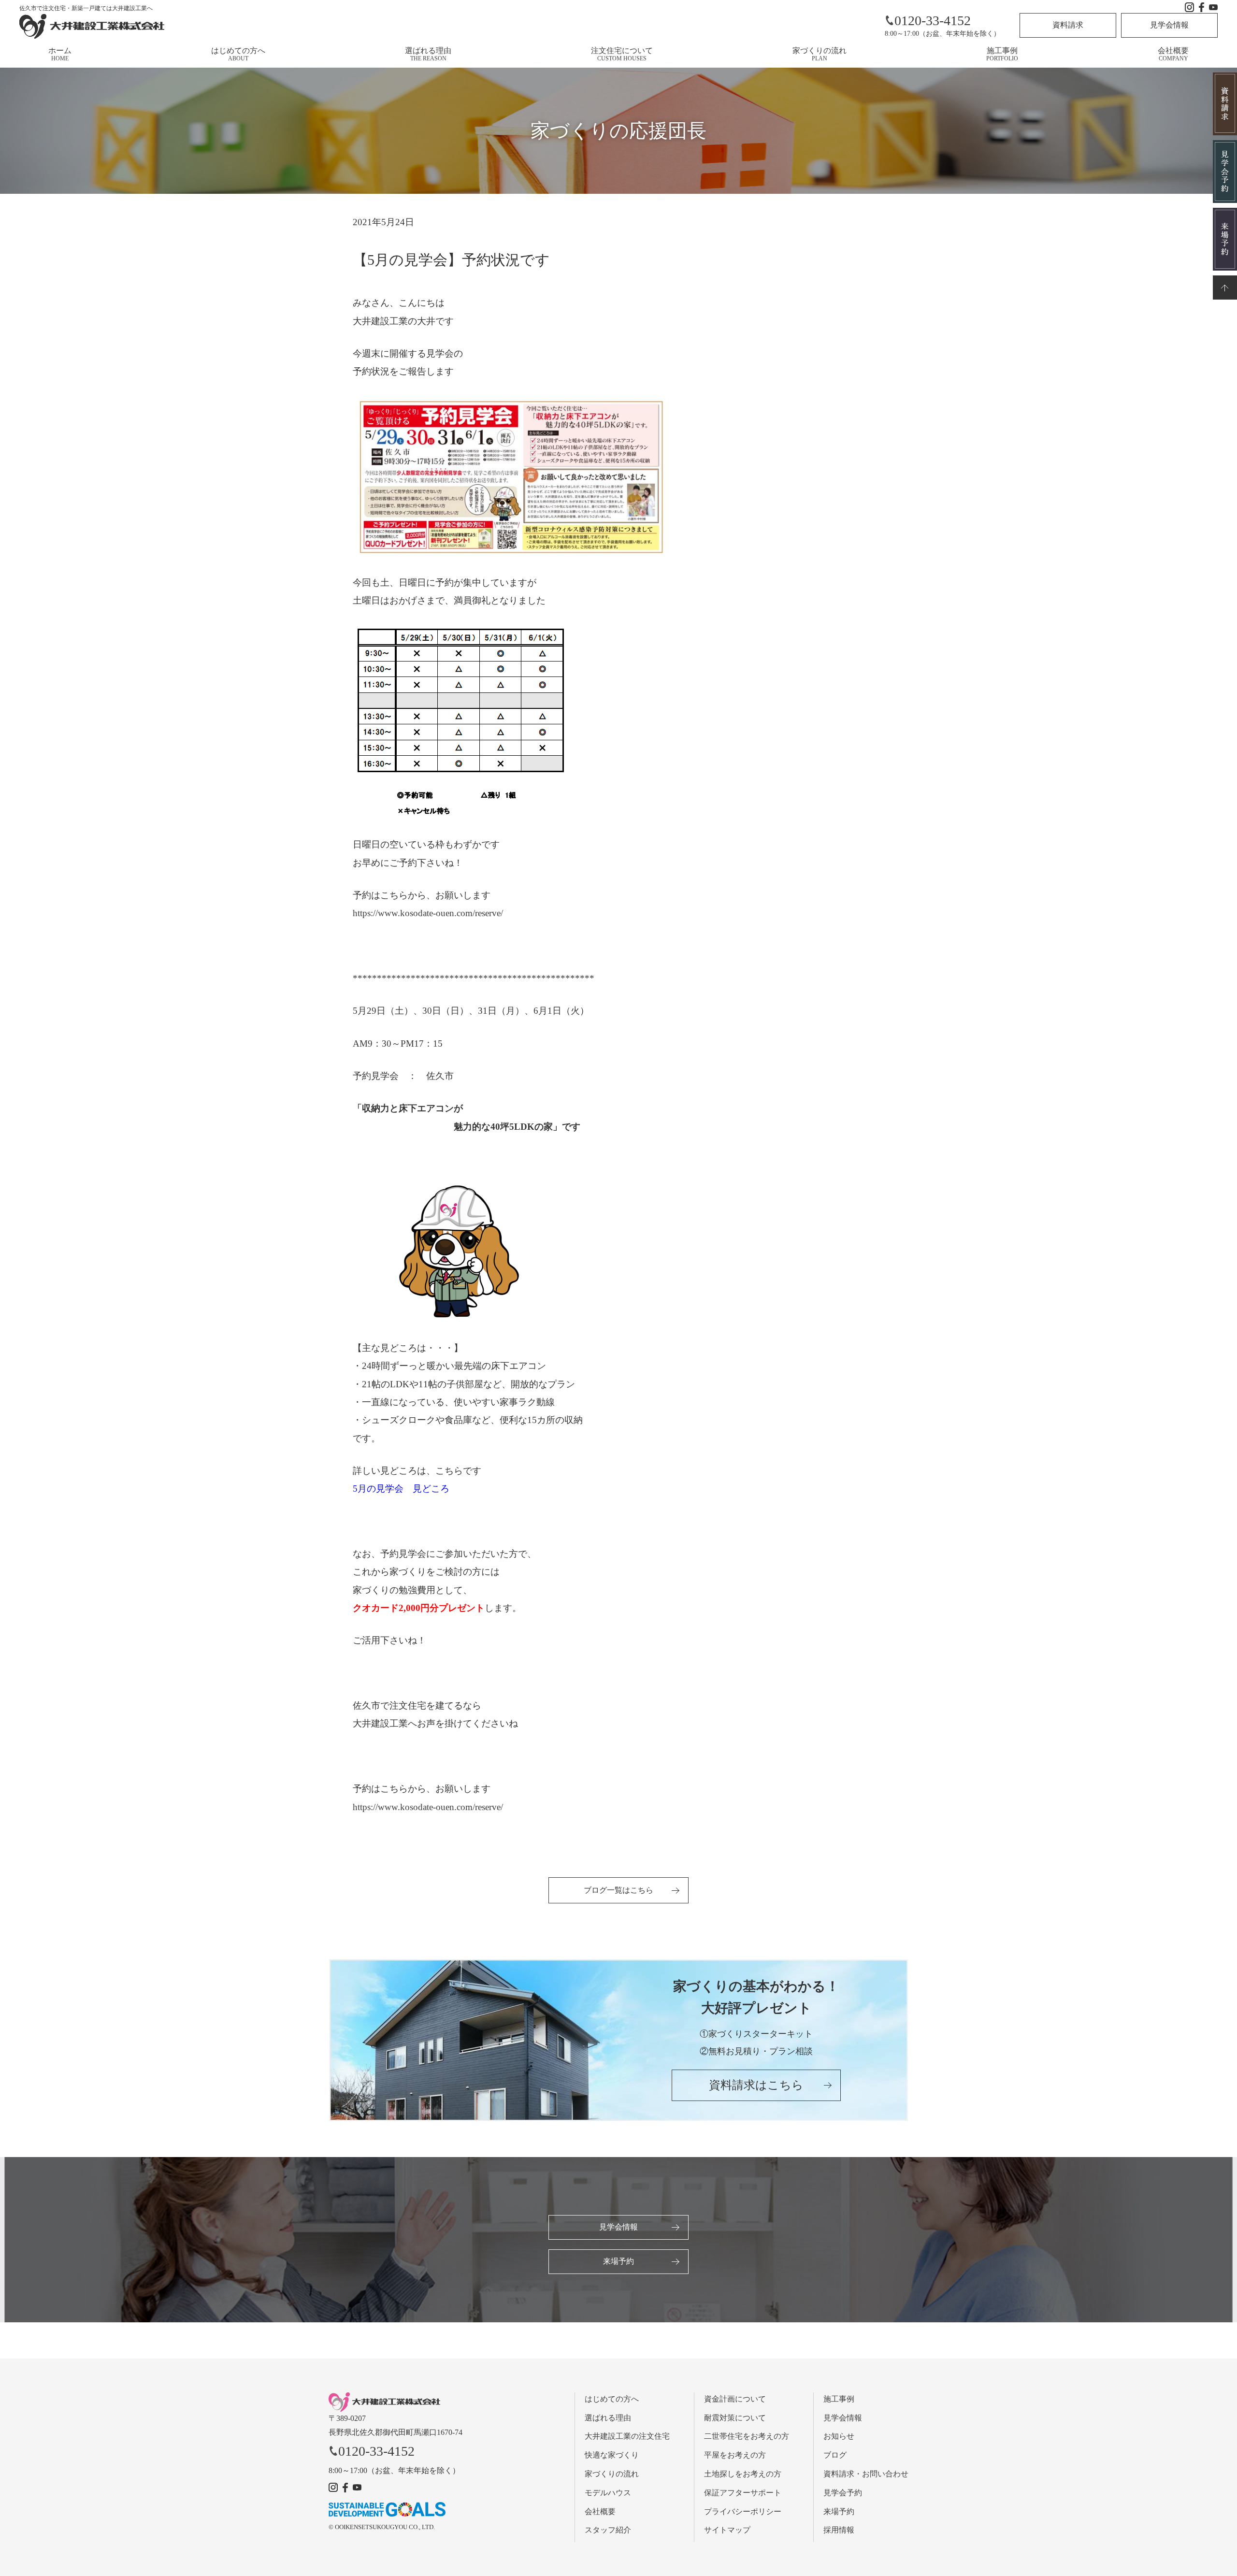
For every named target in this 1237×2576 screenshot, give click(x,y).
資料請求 (1068, 25)
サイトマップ (727, 2530)
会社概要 (1173, 54)
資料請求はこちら (756, 2085)
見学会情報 (1169, 25)
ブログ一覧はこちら (618, 1890)
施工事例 (1002, 54)
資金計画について (735, 2399)
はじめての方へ (238, 54)
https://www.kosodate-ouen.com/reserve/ (428, 913)
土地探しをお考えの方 (743, 2474)
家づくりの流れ (820, 54)
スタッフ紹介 (608, 2530)
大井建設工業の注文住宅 (627, 2436)
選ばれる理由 (428, 54)
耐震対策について (735, 2418)
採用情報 (839, 2530)
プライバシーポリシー (743, 2511)
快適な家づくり (612, 2455)
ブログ (835, 2455)
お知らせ (839, 2436)
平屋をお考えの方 (735, 2455)
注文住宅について (622, 54)
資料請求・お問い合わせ (866, 2474)
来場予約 (618, 2261)
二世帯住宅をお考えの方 (747, 2436)
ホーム (60, 54)
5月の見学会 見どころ (401, 1489)
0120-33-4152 (933, 21)
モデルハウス (608, 2493)
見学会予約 (843, 2493)
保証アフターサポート (743, 2493)
